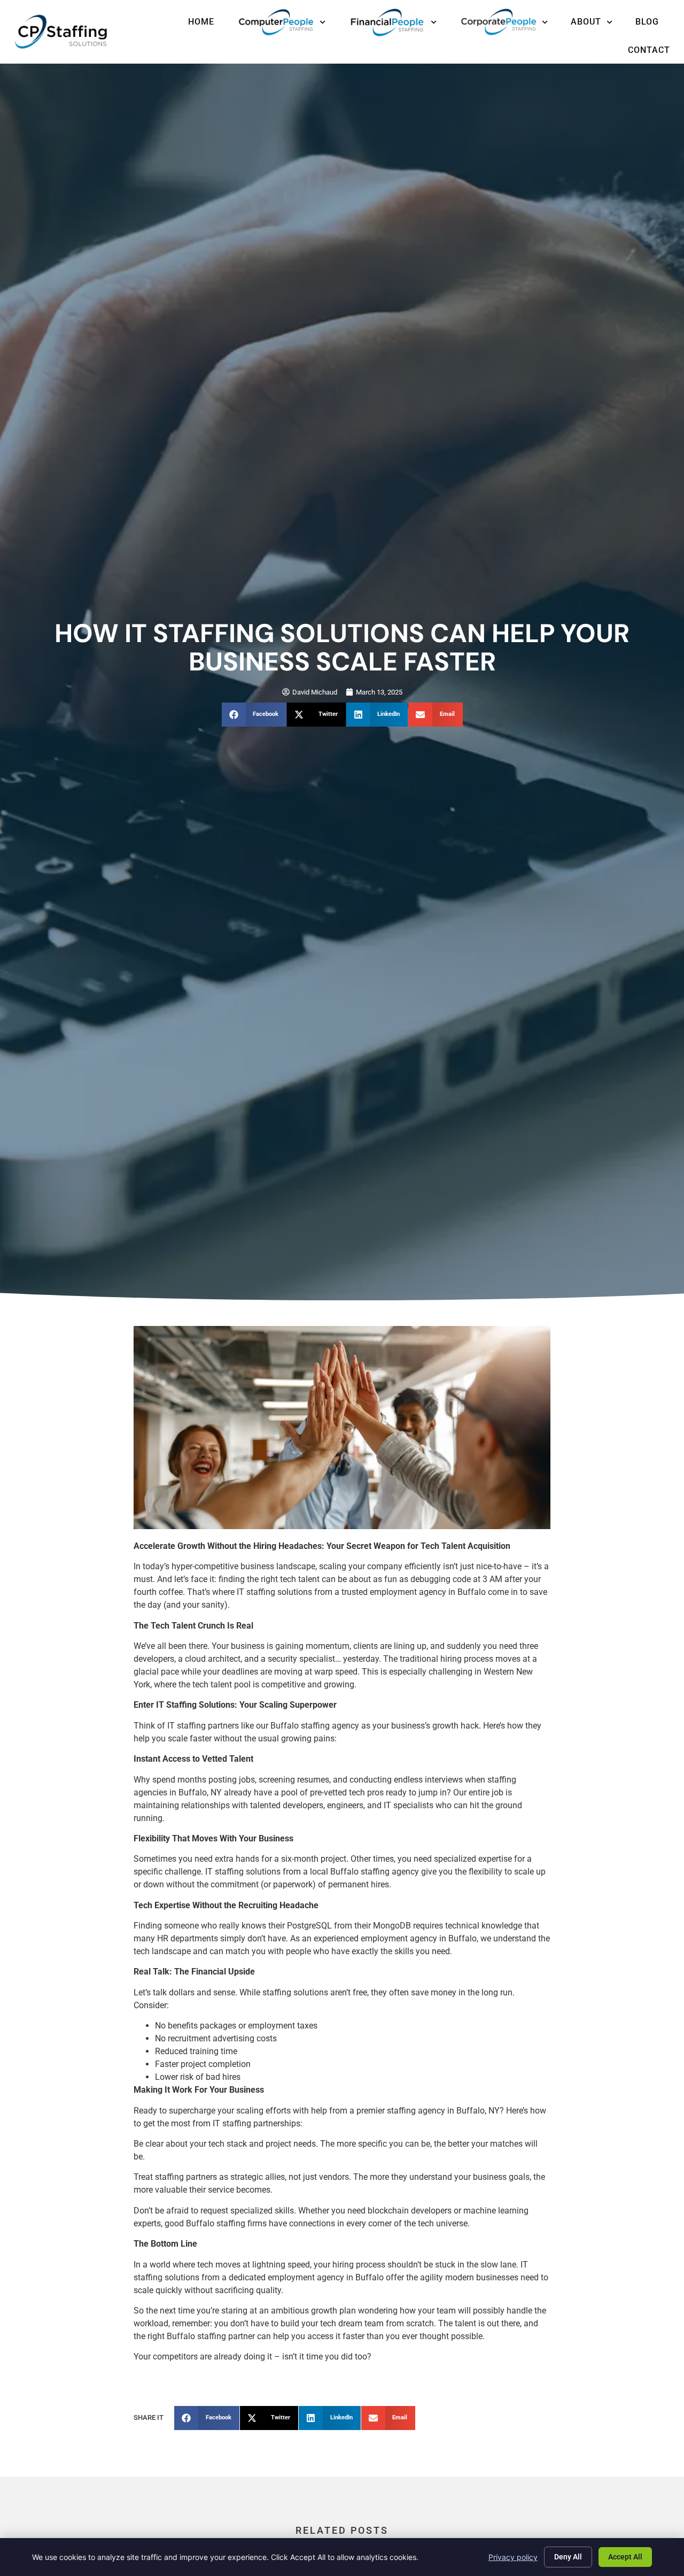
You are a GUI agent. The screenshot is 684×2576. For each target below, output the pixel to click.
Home (201, 22)
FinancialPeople (392, 22)
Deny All (568, 2557)
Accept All (625, 2557)
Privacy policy (513, 2557)
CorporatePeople (504, 22)
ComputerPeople (281, 22)
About (586, 22)
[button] (254, 715)
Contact (649, 50)
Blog (647, 22)
